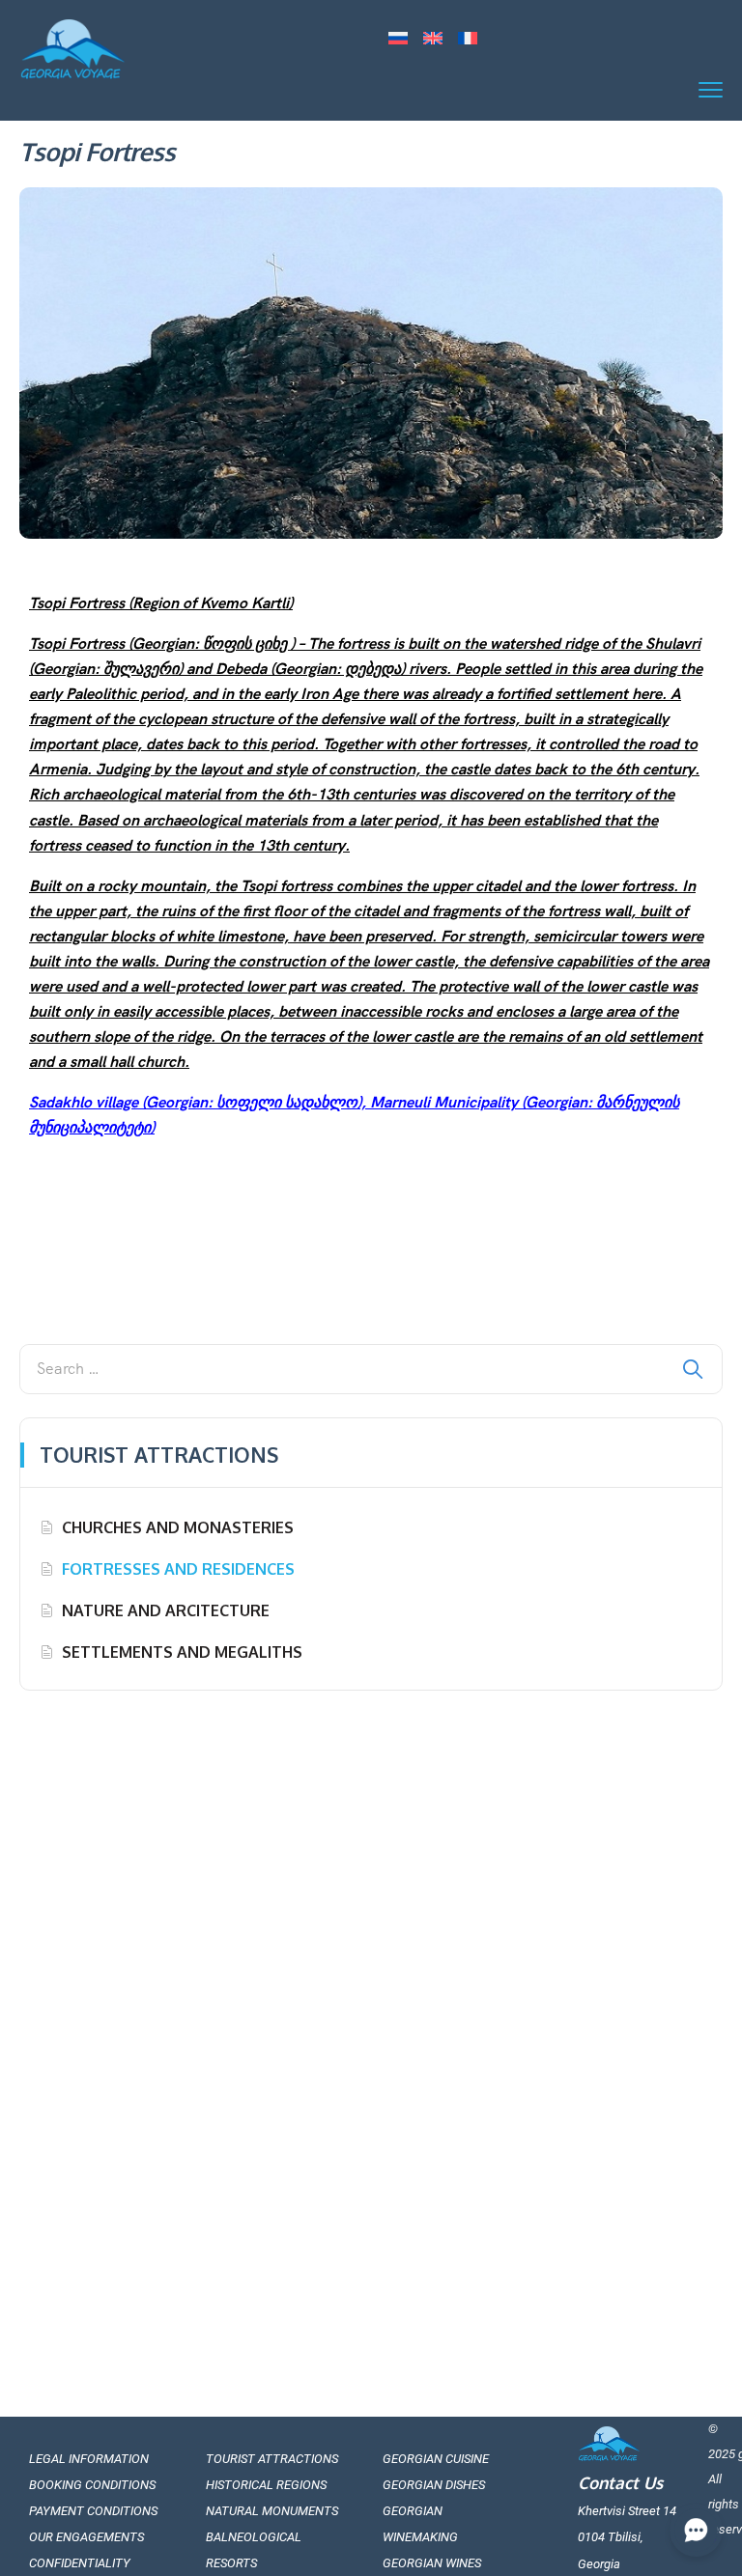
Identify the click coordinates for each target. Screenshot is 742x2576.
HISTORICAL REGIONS (266, 2485)
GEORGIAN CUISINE (436, 2459)
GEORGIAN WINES (432, 2563)
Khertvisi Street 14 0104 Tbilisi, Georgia (627, 2537)
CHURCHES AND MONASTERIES (178, 1527)
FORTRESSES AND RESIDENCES (178, 1569)
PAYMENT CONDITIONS (93, 2511)
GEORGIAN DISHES (434, 2485)
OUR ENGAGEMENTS (86, 2537)
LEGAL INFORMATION (89, 2459)
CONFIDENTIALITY (80, 2563)
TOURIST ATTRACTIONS (272, 2459)
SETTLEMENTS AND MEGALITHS (182, 1652)
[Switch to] (398, 40)
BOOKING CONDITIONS (92, 2485)
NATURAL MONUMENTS (272, 2511)
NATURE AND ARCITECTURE (166, 1610)
